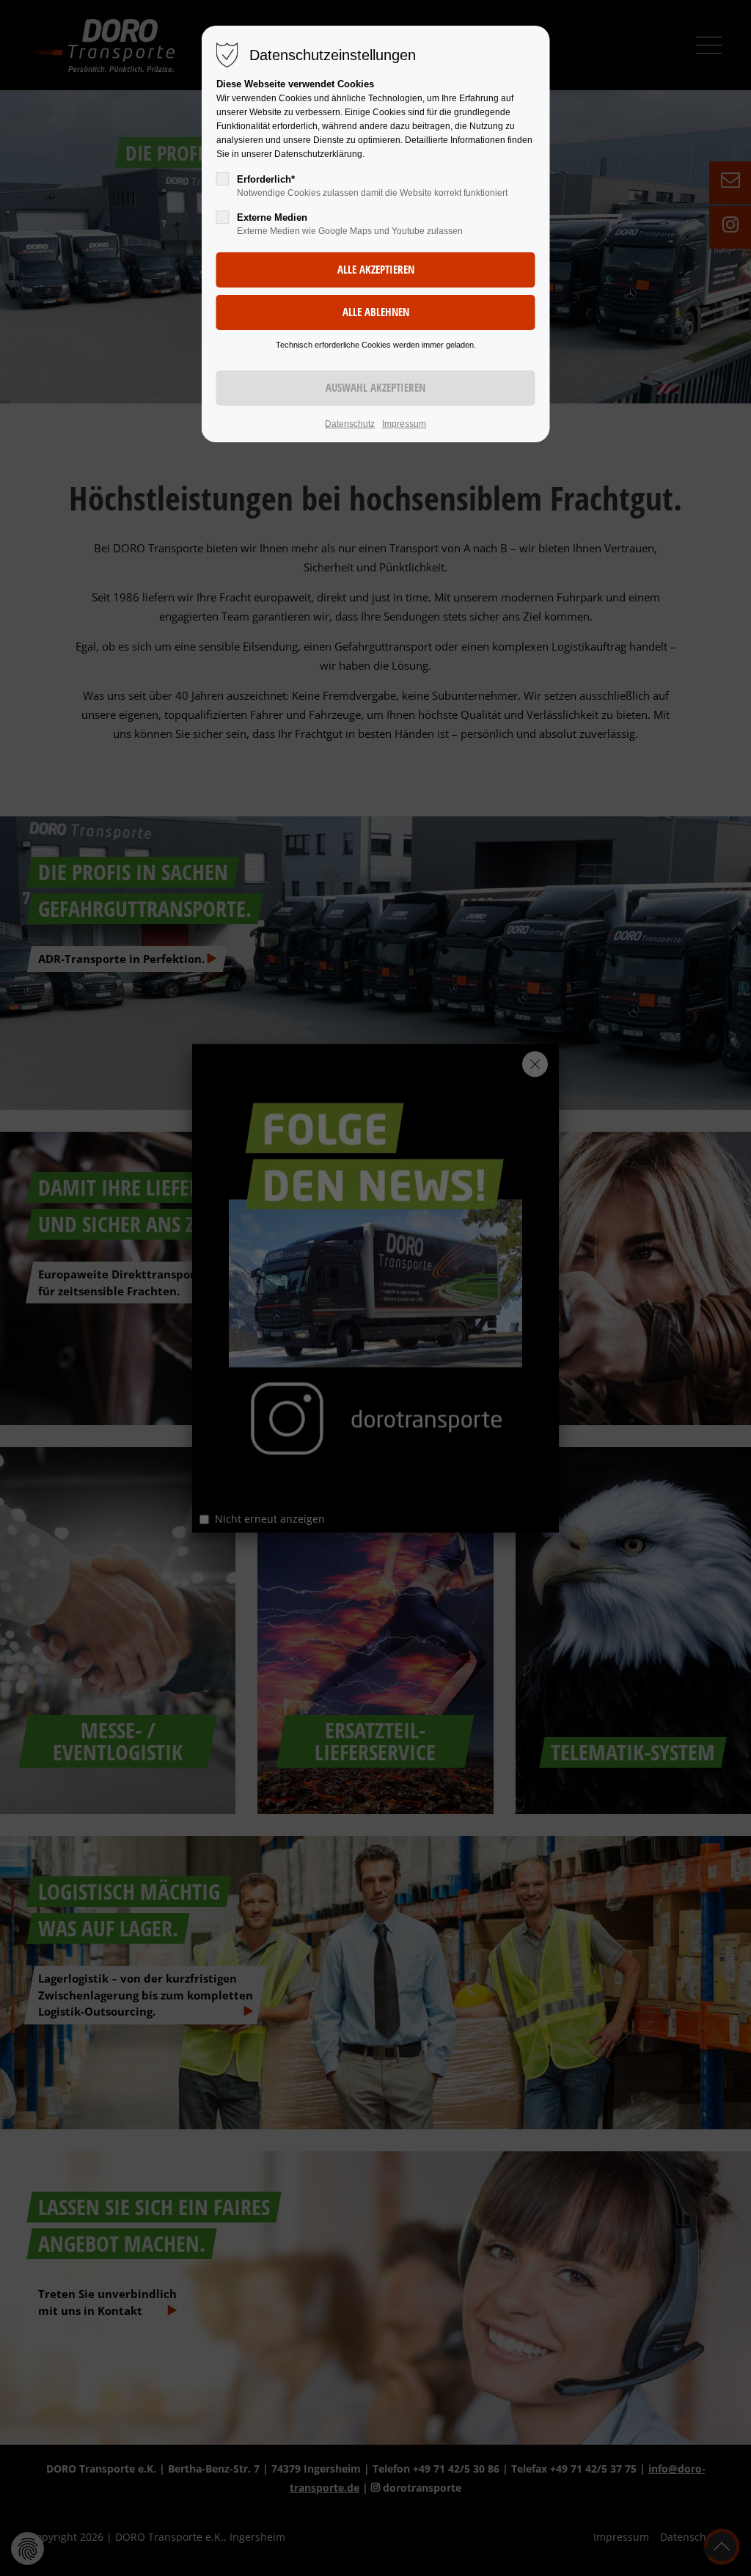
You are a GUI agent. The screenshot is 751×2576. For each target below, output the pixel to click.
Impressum (404, 424)
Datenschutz (350, 424)
